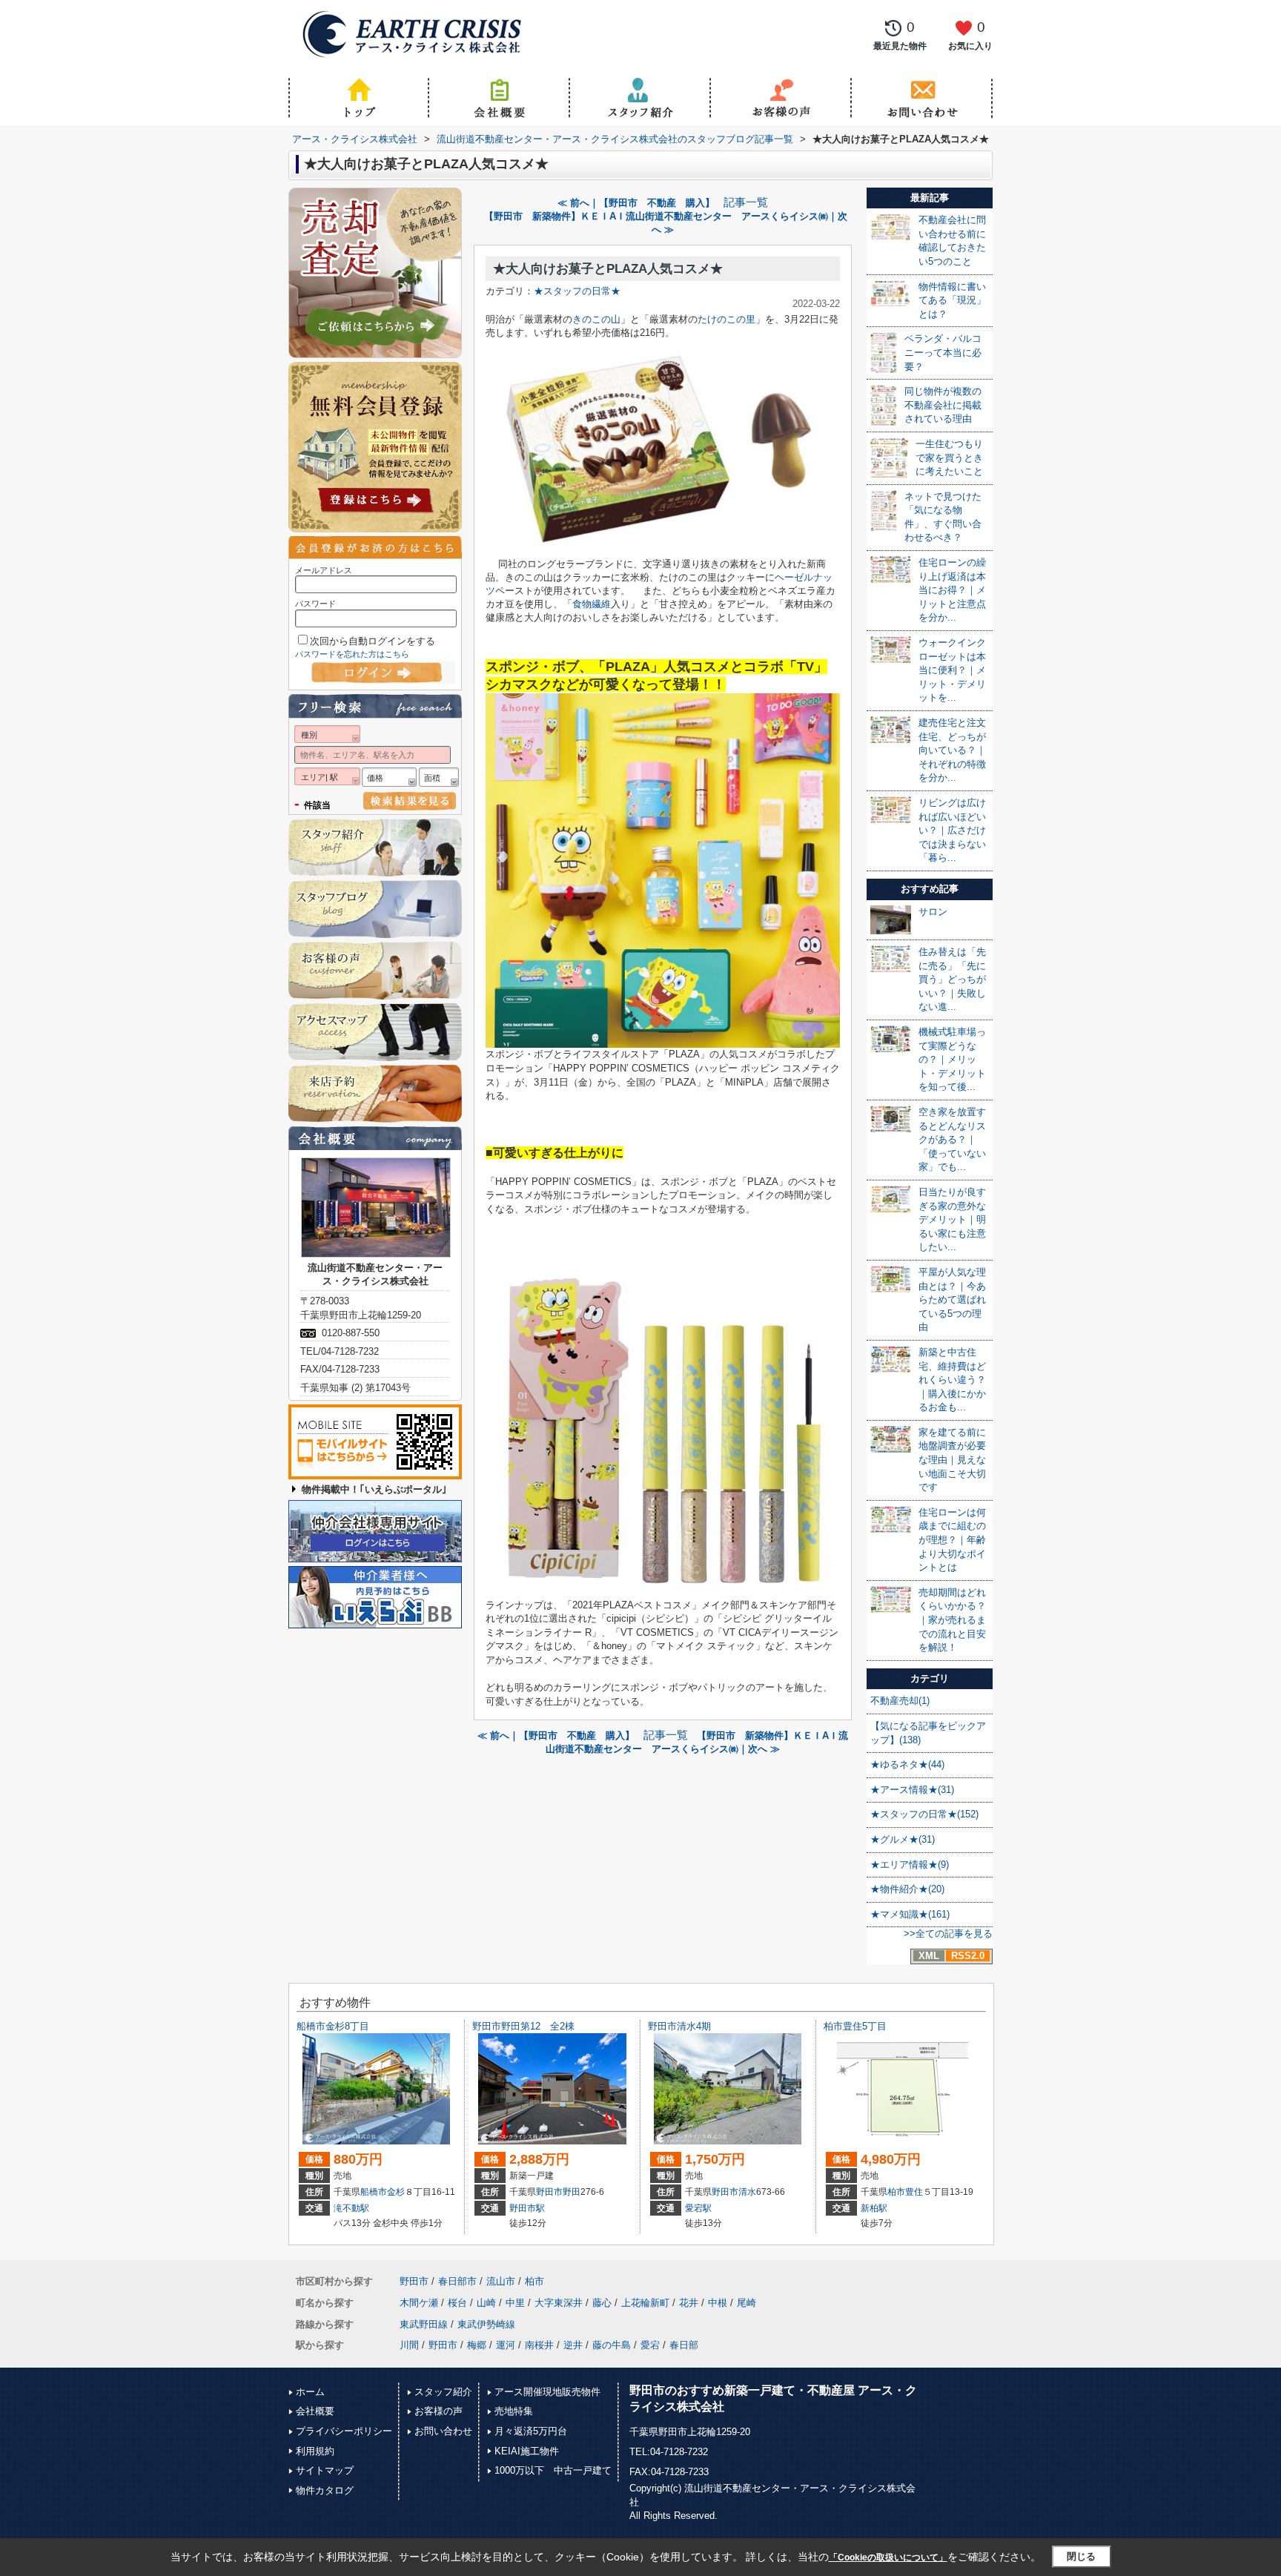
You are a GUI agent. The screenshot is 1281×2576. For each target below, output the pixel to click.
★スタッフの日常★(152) (924, 1814)
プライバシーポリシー (344, 2431)
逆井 (573, 2345)
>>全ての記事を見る (948, 1933)
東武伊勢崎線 (486, 2324)
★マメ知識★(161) (910, 1914)
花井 (689, 2303)
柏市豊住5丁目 (855, 2026)
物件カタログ (325, 2490)
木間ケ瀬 (419, 2303)
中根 (718, 2303)
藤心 (602, 2303)
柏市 (896, 2192)
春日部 (684, 2345)
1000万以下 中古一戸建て (553, 2470)
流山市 (501, 2281)
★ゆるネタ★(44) (907, 1764)
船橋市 (374, 2192)
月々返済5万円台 (531, 2431)
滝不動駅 (351, 2208)
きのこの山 (596, 319)
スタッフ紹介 (443, 2392)
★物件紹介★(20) (907, 1889)
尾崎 (747, 2303)
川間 (409, 2345)
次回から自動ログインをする (373, 641)
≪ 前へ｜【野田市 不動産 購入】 (636, 203)
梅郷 (477, 2345)
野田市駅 (527, 2208)
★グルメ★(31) (903, 1839)
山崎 (486, 2303)
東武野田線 (424, 2324)
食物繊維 (592, 604)
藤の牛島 (612, 2345)
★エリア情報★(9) (910, 1865)
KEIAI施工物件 (527, 2451)
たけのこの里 (726, 319)
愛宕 (650, 2345)
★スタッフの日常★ (577, 291)
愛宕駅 (698, 2208)
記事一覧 (746, 202)
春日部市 (457, 2281)
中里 (515, 2303)
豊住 (914, 2192)
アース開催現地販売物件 (547, 2392)
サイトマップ (325, 2470)
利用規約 (315, 2451)
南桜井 (539, 2345)
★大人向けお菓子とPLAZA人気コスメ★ (608, 269)
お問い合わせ (443, 2431)
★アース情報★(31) (912, 1790)
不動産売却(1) (900, 1701)
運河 (506, 2345)
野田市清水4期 (679, 2026)
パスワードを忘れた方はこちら (352, 654)
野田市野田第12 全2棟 (523, 2026)
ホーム (310, 2392)
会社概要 (315, 2411)
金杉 (396, 2192)
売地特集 (514, 2411)
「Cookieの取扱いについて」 (888, 2557)
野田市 (549, 2192)
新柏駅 (874, 2208)
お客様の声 (438, 2411)
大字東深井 (559, 2303)
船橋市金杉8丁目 (333, 2026)
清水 (747, 2192)
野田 (572, 2192)
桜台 (457, 2303)
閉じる (1081, 2556)
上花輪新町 (645, 2303)
